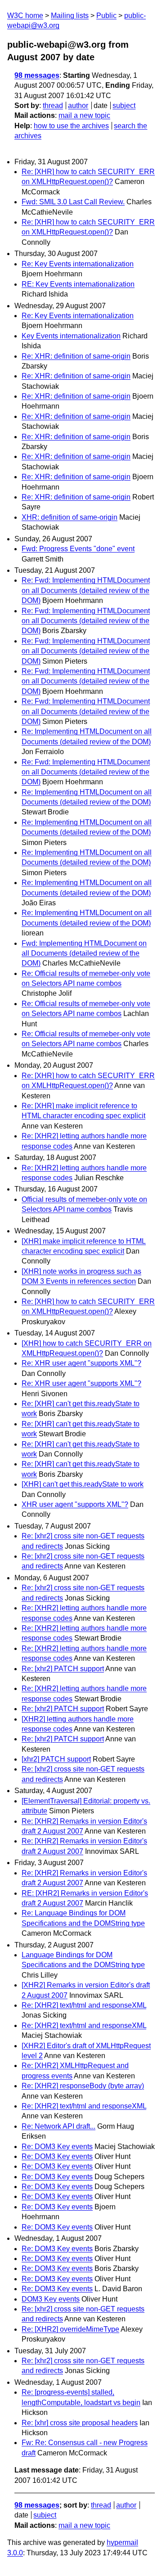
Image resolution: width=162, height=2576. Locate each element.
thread (53, 106)
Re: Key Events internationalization (78, 264)
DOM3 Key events (51, 2299)
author (78, 106)
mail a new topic (84, 115)
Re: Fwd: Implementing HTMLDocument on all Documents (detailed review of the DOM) (86, 590)
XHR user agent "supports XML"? (75, 1504)
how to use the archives (71, 126)
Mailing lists (70, 16)
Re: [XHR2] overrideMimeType (70, 2329)
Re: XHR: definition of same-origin (76, 356)
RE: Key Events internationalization (78, 284)
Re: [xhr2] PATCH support (63, 1669)
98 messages (37, 75)
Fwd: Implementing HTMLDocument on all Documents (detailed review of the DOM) (84, 953)
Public (106, 16)
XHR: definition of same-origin (70, 517)
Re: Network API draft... (58, 2126)
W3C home (25, 16)
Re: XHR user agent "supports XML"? (81, 1363)
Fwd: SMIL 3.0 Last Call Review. (73, 202)
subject (124, 106)
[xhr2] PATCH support (56, 1759)
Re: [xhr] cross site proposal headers (80, 2423)
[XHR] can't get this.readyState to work (83, 1484)
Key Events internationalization (71, 336)
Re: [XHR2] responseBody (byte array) (83, 2086)
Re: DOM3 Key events (57, 2147)
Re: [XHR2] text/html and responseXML (84, 2005)
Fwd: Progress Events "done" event (78, 549)
